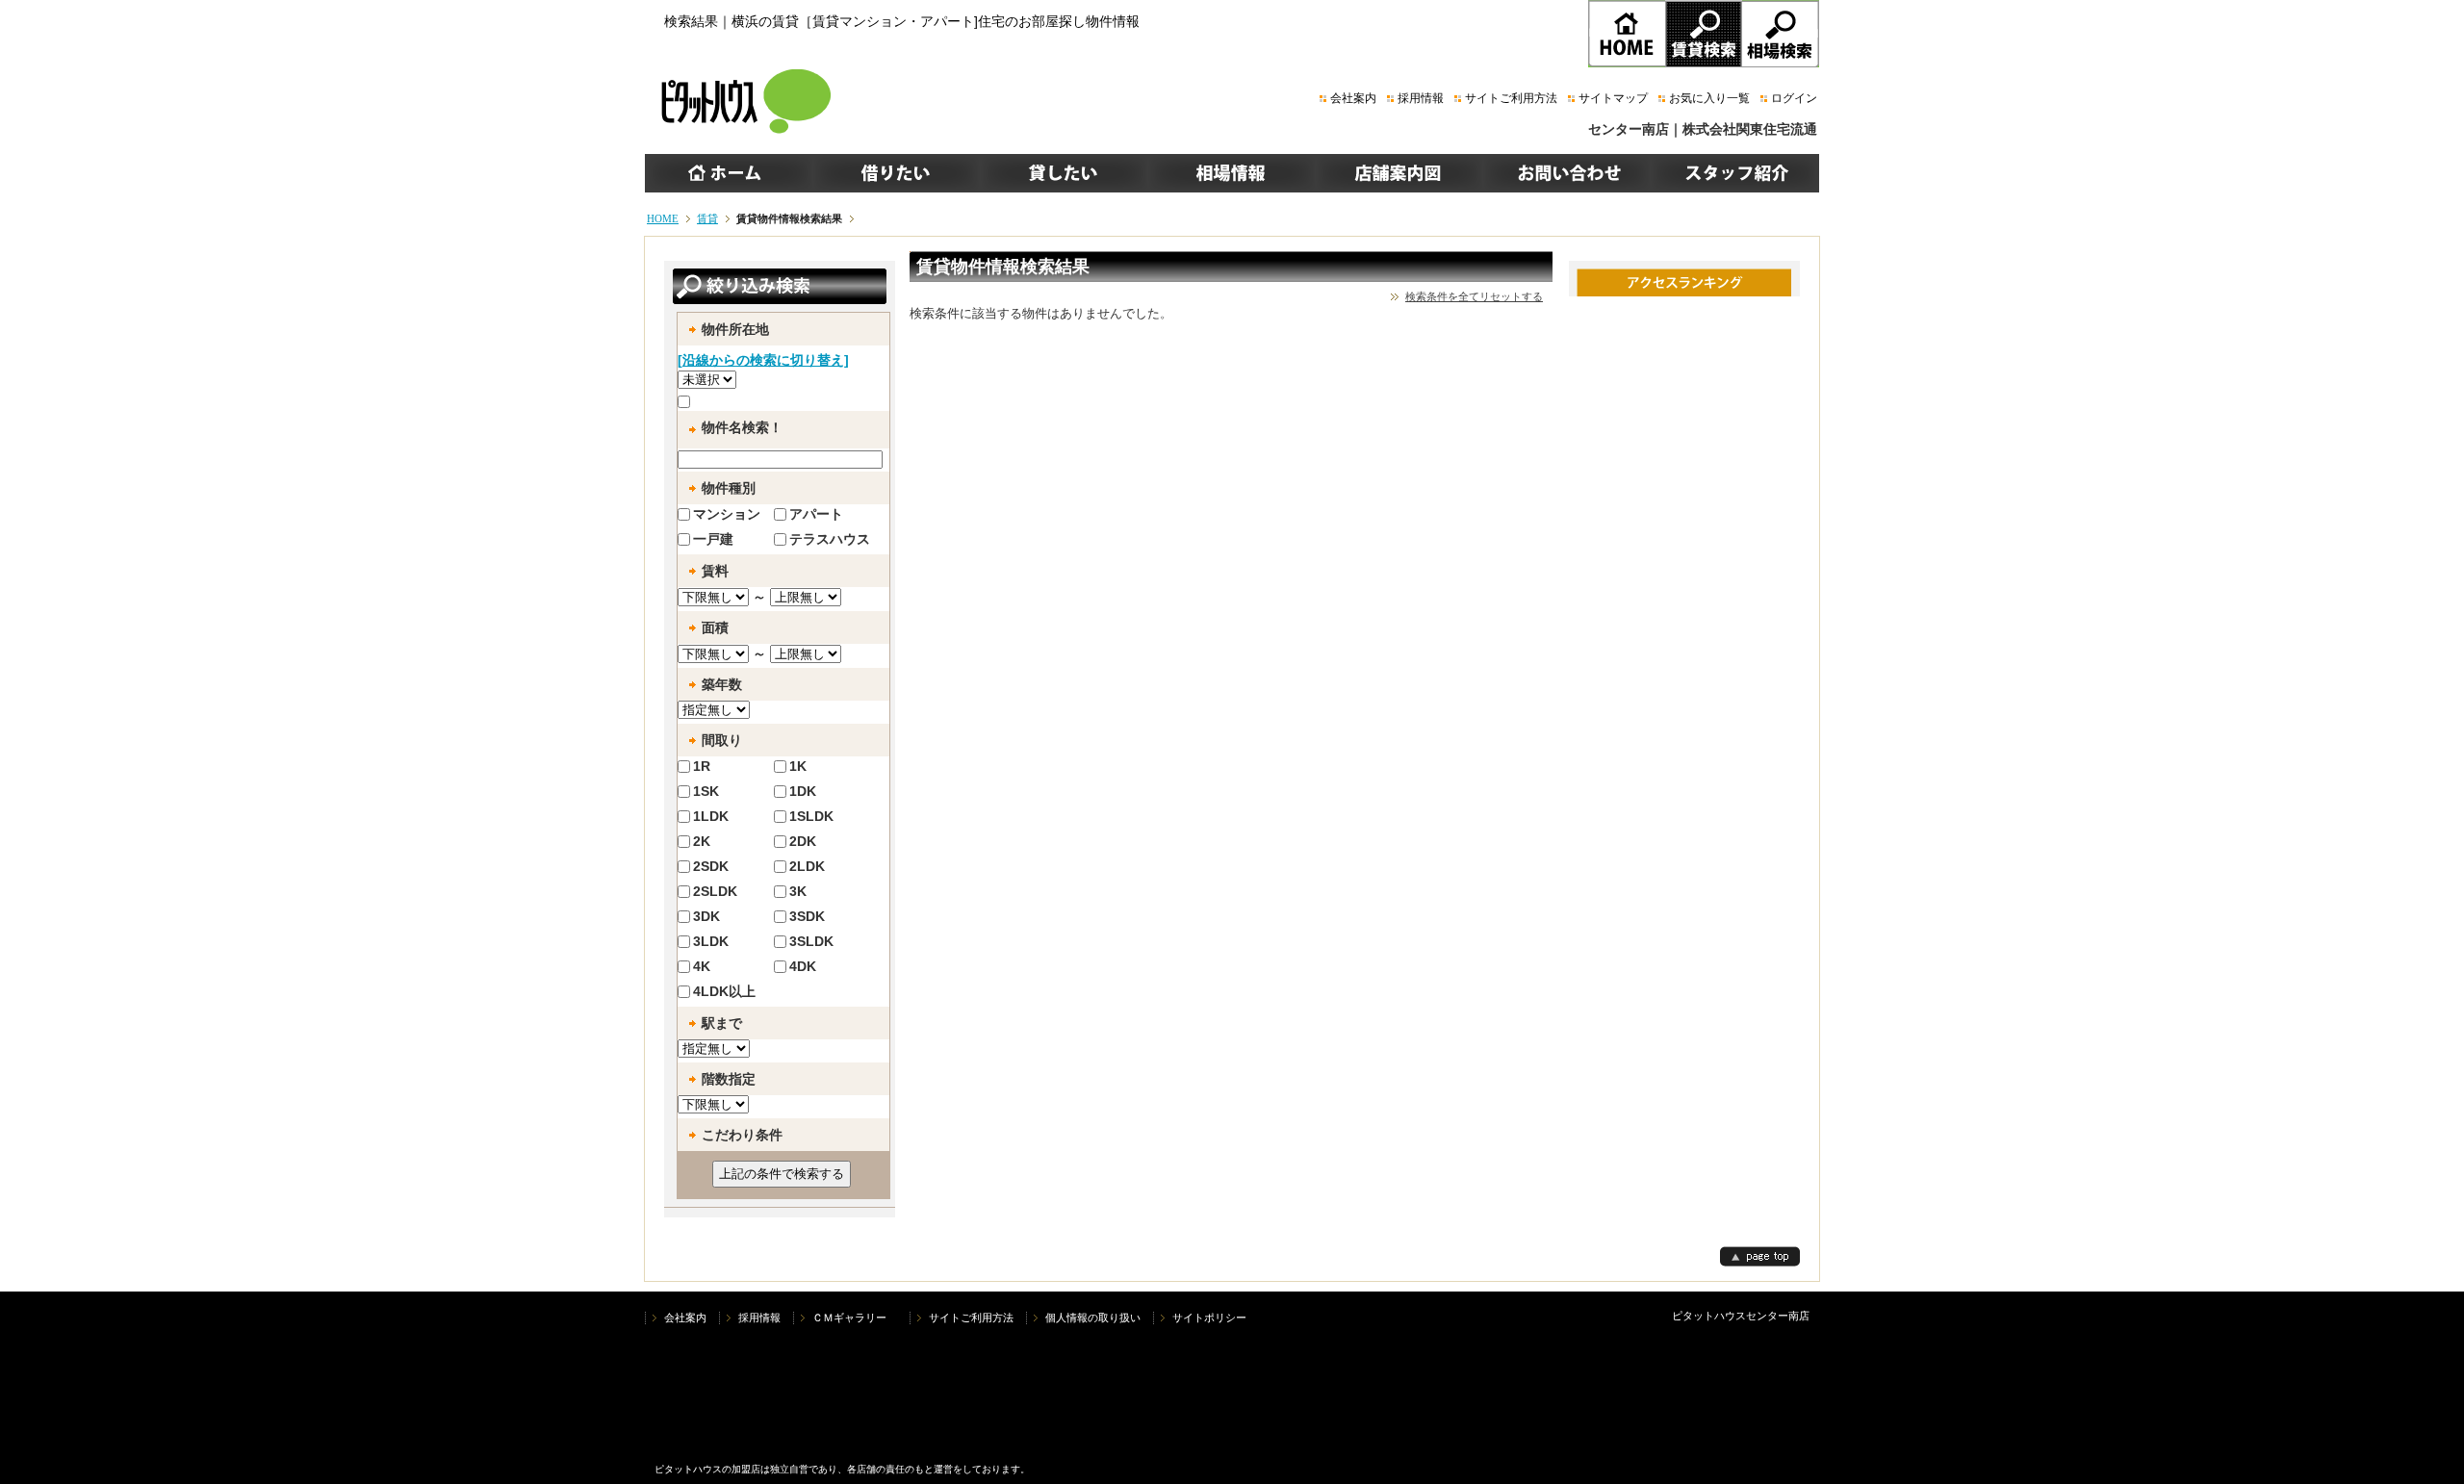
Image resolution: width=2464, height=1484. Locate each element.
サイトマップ (1613, 98)
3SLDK (811, 941)
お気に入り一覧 (1709, 98)
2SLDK (715, 891)
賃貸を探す (1704, 34)
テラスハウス (830, 539)
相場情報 (1231, 173)
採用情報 (1421, 98)
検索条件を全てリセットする (1474, 296)
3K (798, 891)
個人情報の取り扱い (1093, 1318)
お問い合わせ (1566, 173)
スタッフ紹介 (1734, 173)
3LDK (711, 941)
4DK (803, 966)
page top (1760, 1256)
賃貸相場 (1781, 34)
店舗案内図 (1399, 173)
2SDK (711, 866)
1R (702, 766)
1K (798, 766)
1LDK (711, 816)
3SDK (807, 916)
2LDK (807, 866)
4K (702, 966)
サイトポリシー (1209, 1318)
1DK (803, 791)
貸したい (1064, 173)
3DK (706, 916)
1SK (706, 791)
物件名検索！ (742, 427)
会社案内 (1353, 98)
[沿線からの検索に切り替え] (763, 360)
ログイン (1794, 98)
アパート (816, 514)
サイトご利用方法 (1511, 98)
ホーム (729, 173)
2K (702, 841)
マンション (727, 514)
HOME (1627, 34)
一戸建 (713, 539)
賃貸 (707, 218)
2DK (803, 841)
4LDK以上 (724, 991)
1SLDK (811, 816)
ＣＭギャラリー (855, 1318)
